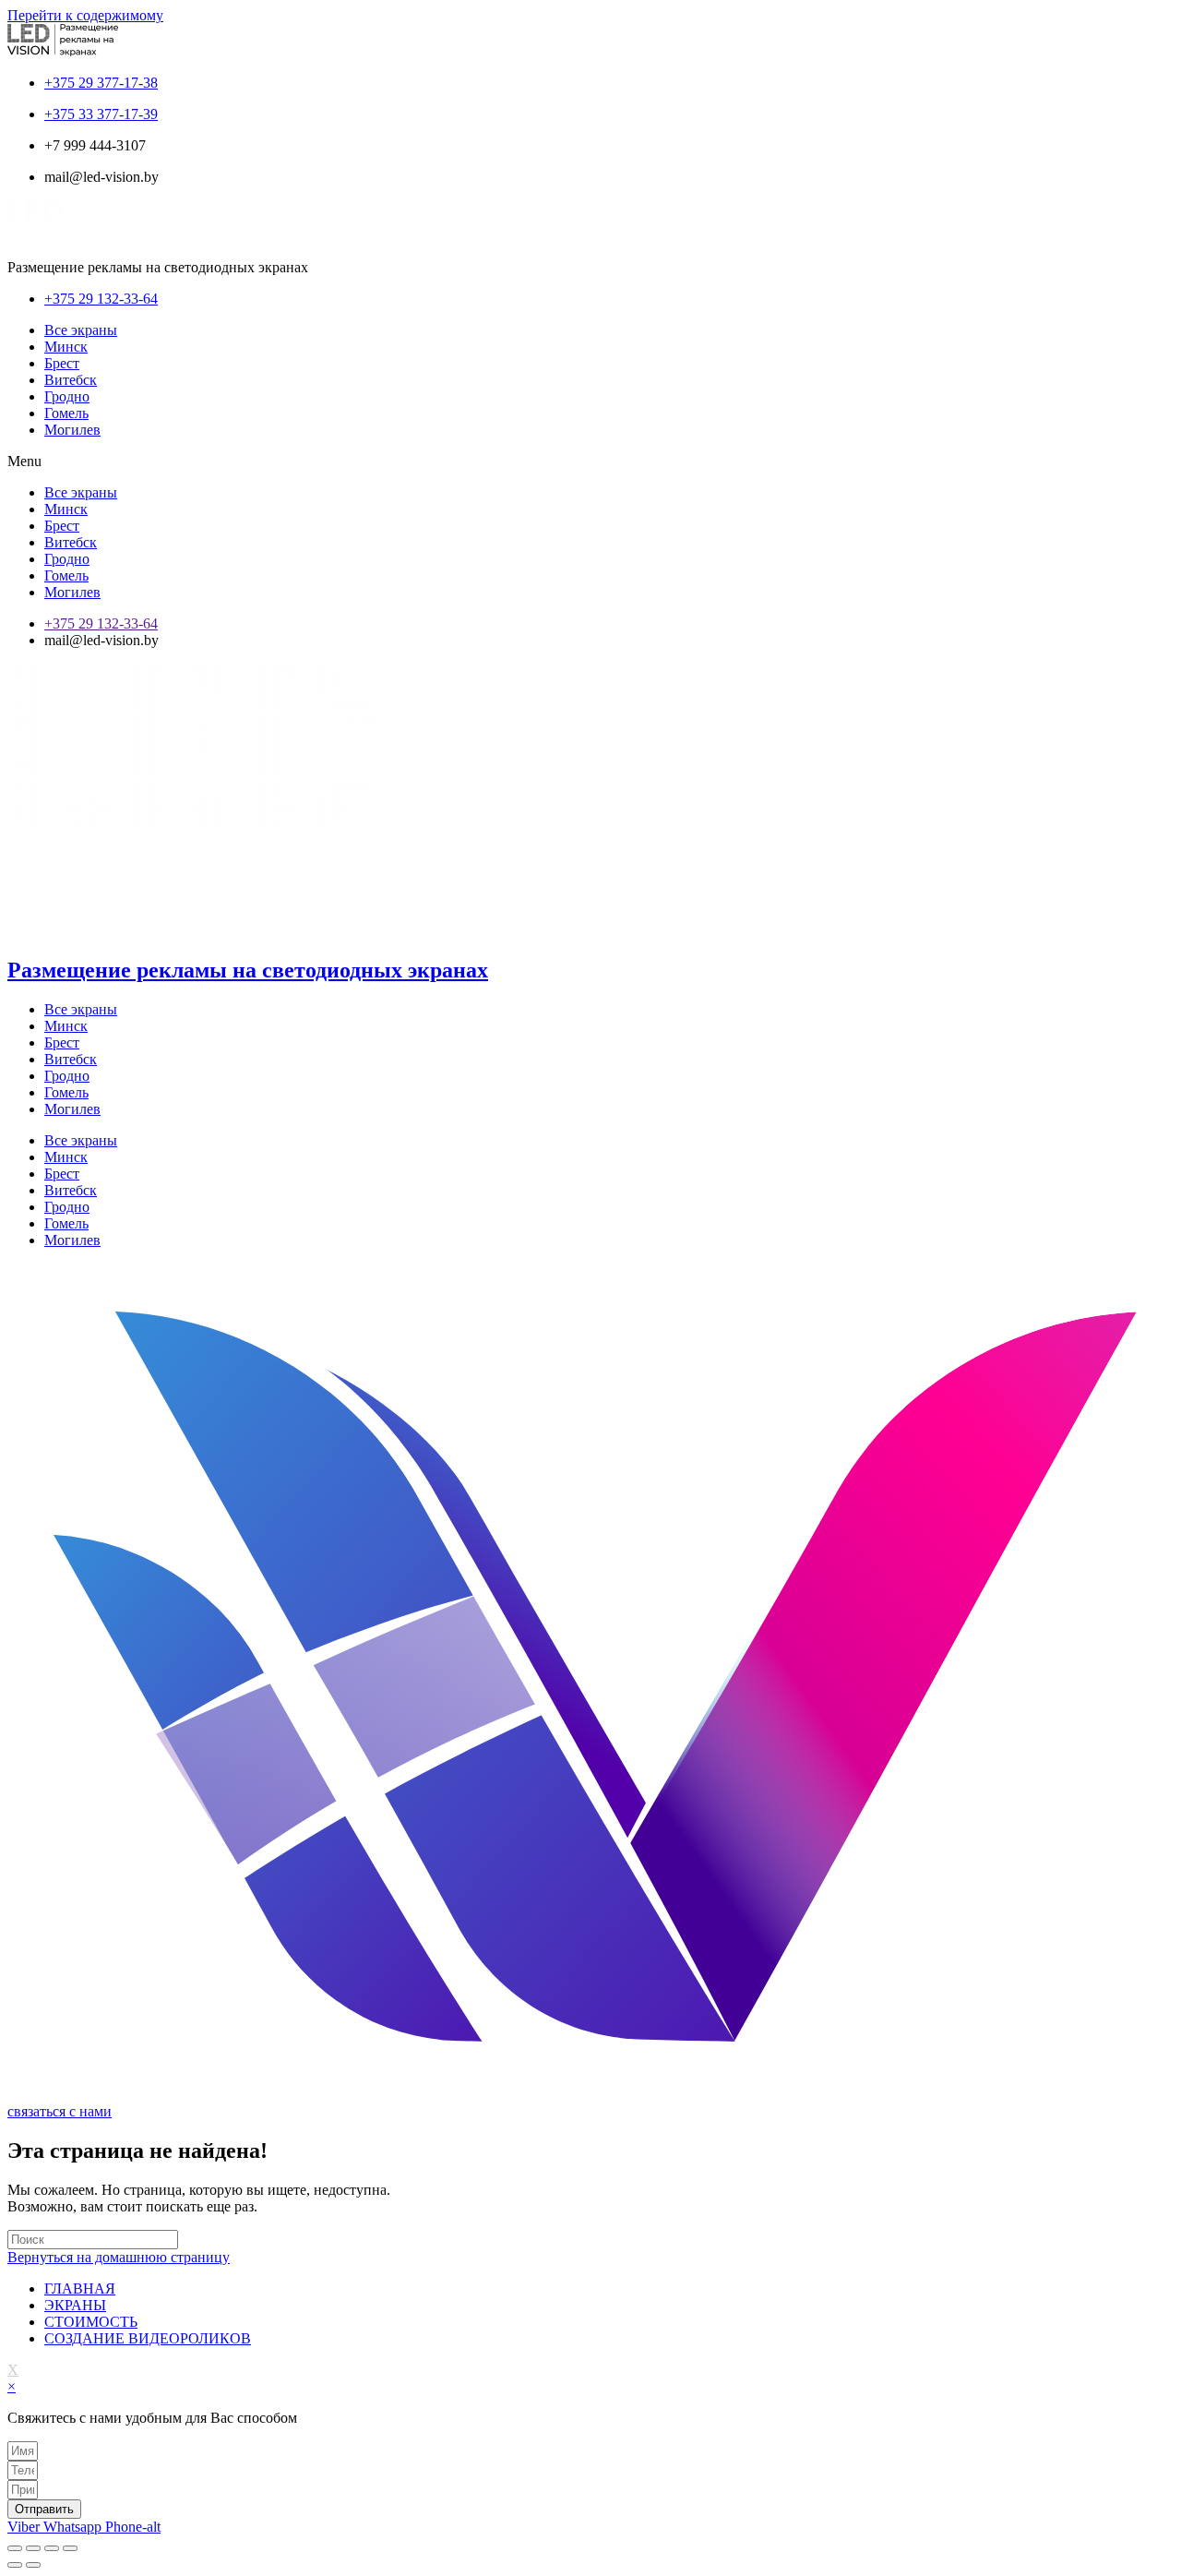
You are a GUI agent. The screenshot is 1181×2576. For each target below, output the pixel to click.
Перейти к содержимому (85, 15)
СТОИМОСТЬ (91, 2322)
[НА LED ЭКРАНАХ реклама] (590, 2095)
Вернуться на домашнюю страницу (119, 2257)
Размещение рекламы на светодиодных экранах (248, 970)
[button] (590, 461)
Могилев (72, 430)
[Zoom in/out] (70, 2548)
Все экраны (81, 330)
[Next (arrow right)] (33, 2565)
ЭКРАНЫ (75, 2305)
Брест (62, 363)
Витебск (71, 380)
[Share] (33, 2548)
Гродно (67, 396)
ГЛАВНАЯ (80, 2288)
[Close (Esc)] (15, 2548)
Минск (66, 347)
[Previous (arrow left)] (15, 2565)
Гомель (66, 413)
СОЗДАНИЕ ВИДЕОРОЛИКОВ (148, 2338)
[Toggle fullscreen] (52, 2548)
